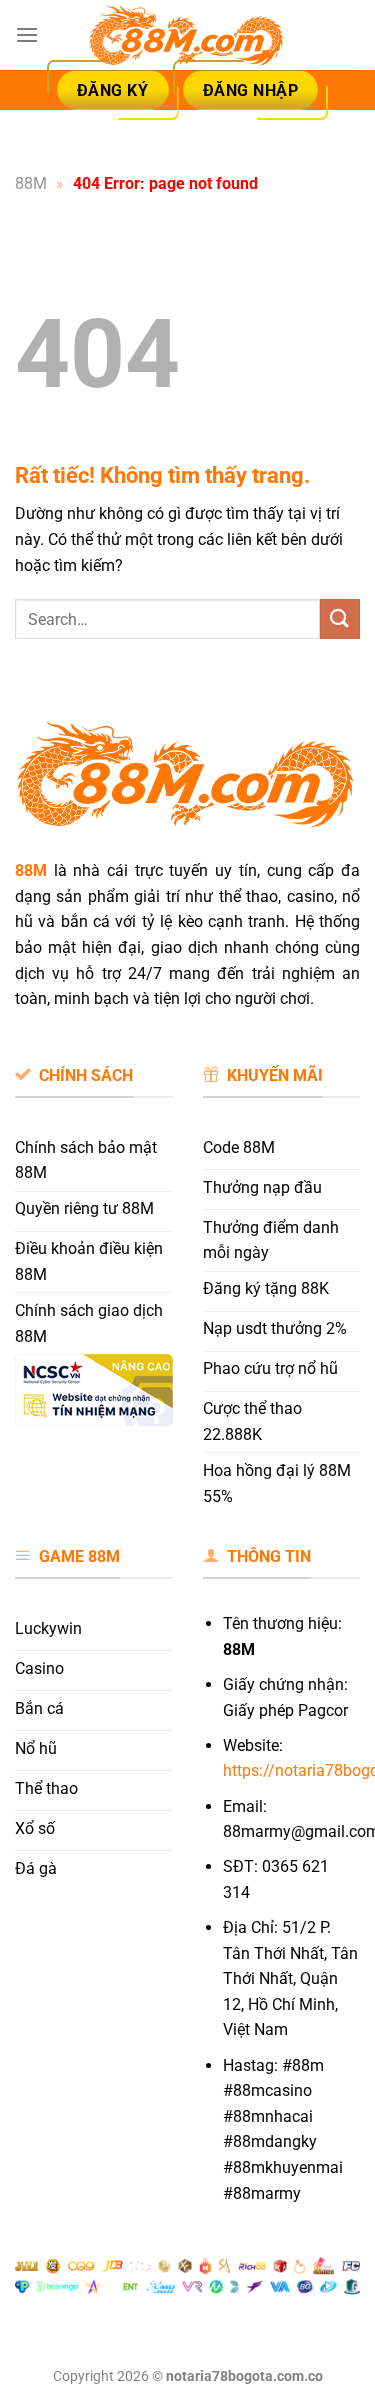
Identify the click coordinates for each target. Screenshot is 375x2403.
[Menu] (27, 34)
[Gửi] (340, 618)
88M (31, 183)
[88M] (188, 35)
